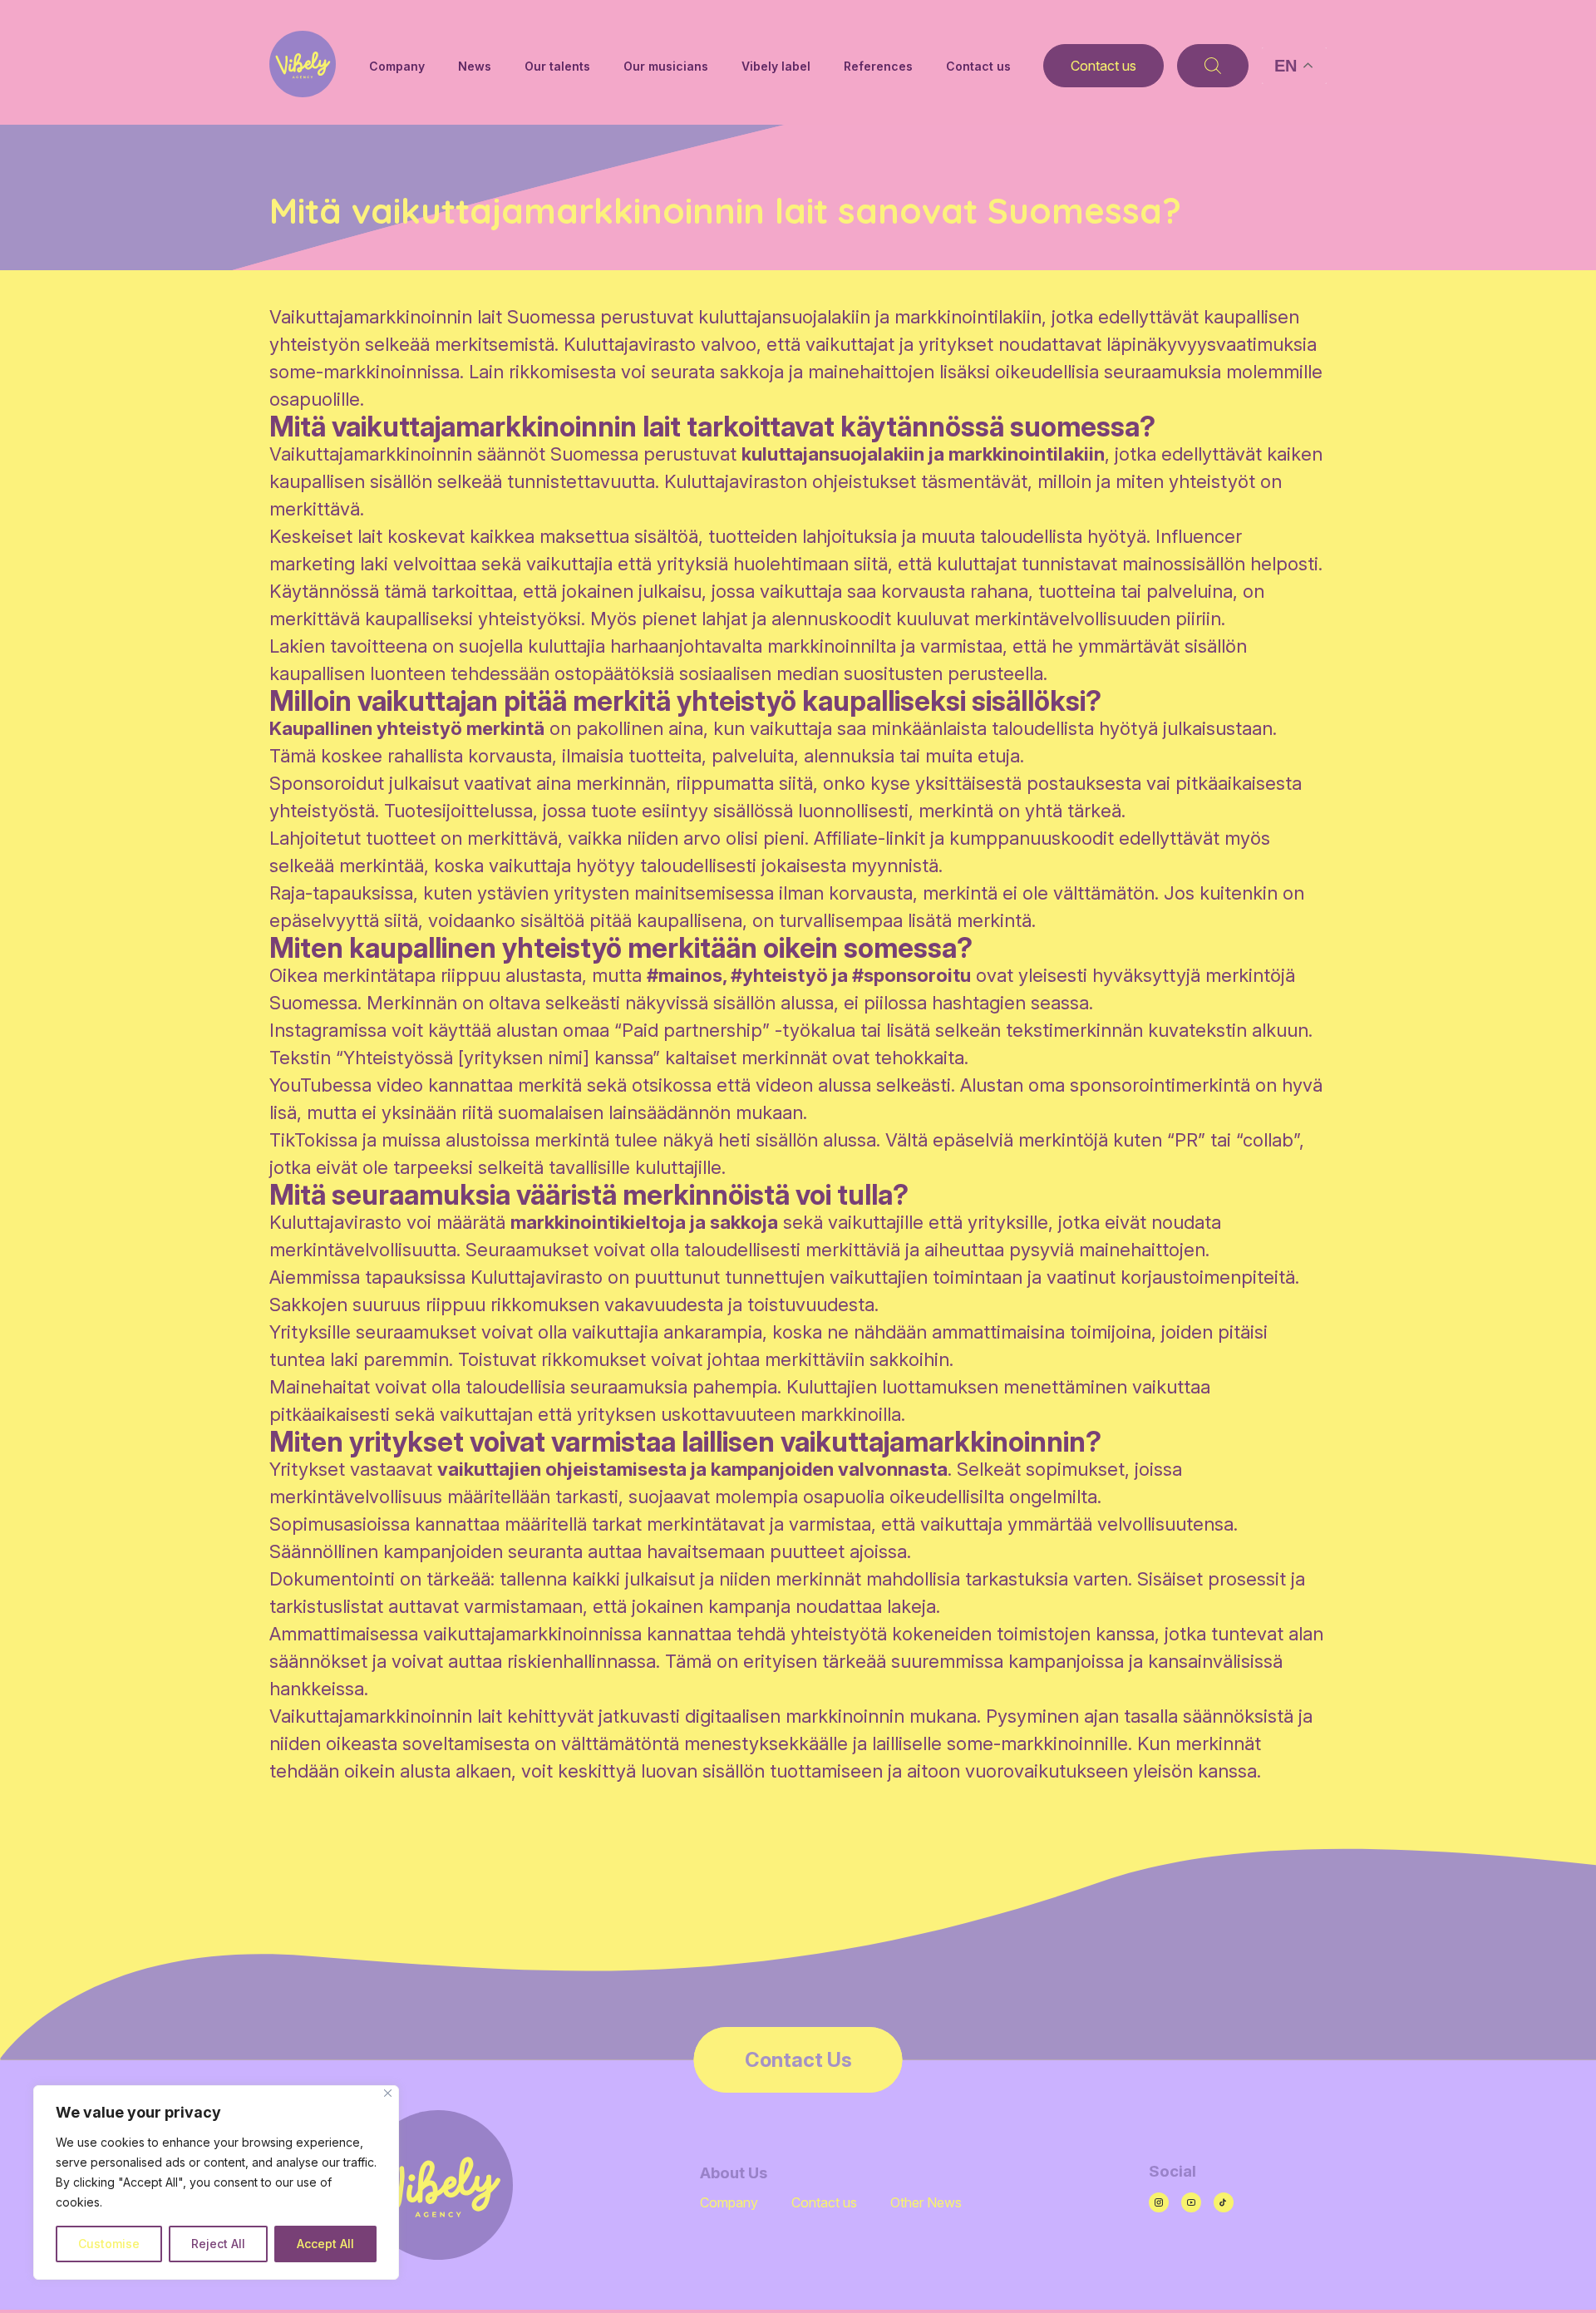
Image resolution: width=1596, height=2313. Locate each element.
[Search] (1213, 66)
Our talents (557, 66)
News (475, 66)
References (878, 66)
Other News (926, 2202)
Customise (109, 2244)
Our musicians (666, 66)
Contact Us (798, 2060)
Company (397, 66)
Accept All (325, 2244)
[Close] (388, 2093)
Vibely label (776, 66)
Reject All (218, 2244)
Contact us (978, 66)
